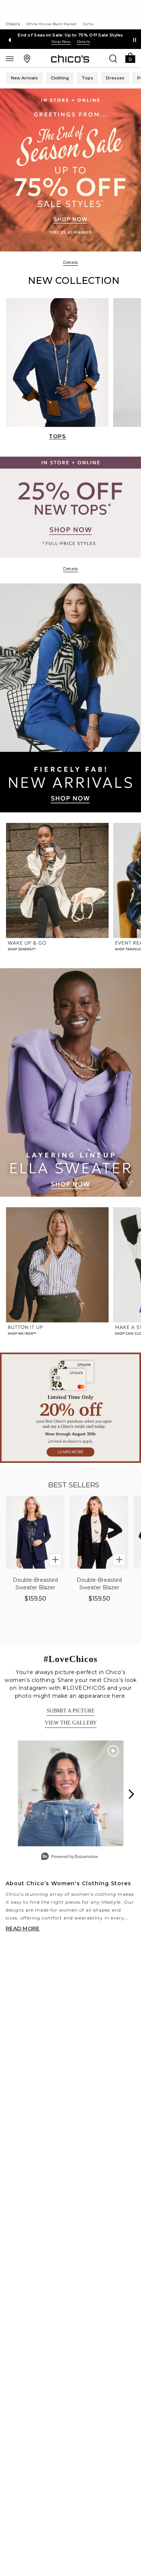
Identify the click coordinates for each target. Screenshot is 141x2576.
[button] (130, 57)
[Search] (113, 58)
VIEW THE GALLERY (71, 1723)
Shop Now (61, 42)
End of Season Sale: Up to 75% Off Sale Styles (70, 35)
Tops (87, 78)
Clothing (60, 78)
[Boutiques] (27, 58)
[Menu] (10, 58)
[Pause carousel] (135, 40)
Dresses (115, 78)
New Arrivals (24, 78)
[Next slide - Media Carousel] (131, 1794)
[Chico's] (70, 59)
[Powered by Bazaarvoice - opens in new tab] (70, 1857)
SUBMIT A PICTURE (71, 1711)
